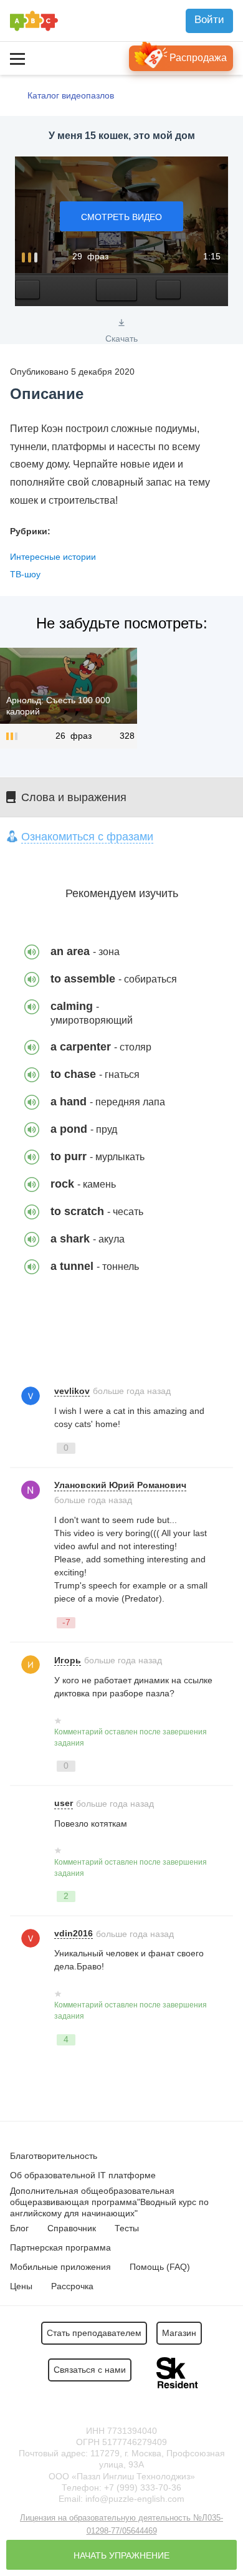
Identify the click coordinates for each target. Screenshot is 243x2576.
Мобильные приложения (60, 2267)
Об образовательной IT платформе (83, 2175)
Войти (209, 20)
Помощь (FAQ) (160, 2267)
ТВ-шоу (25, 574)
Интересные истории (53, 557)
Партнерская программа (60, 2247)
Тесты (127, 2228)
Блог (19, 2228)
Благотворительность (54, 2156)
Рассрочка (72, 2286)
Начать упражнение (121, 2555)
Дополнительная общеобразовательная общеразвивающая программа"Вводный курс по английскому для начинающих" (109, 2202)
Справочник (72, 2228)
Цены (21, 2286)
